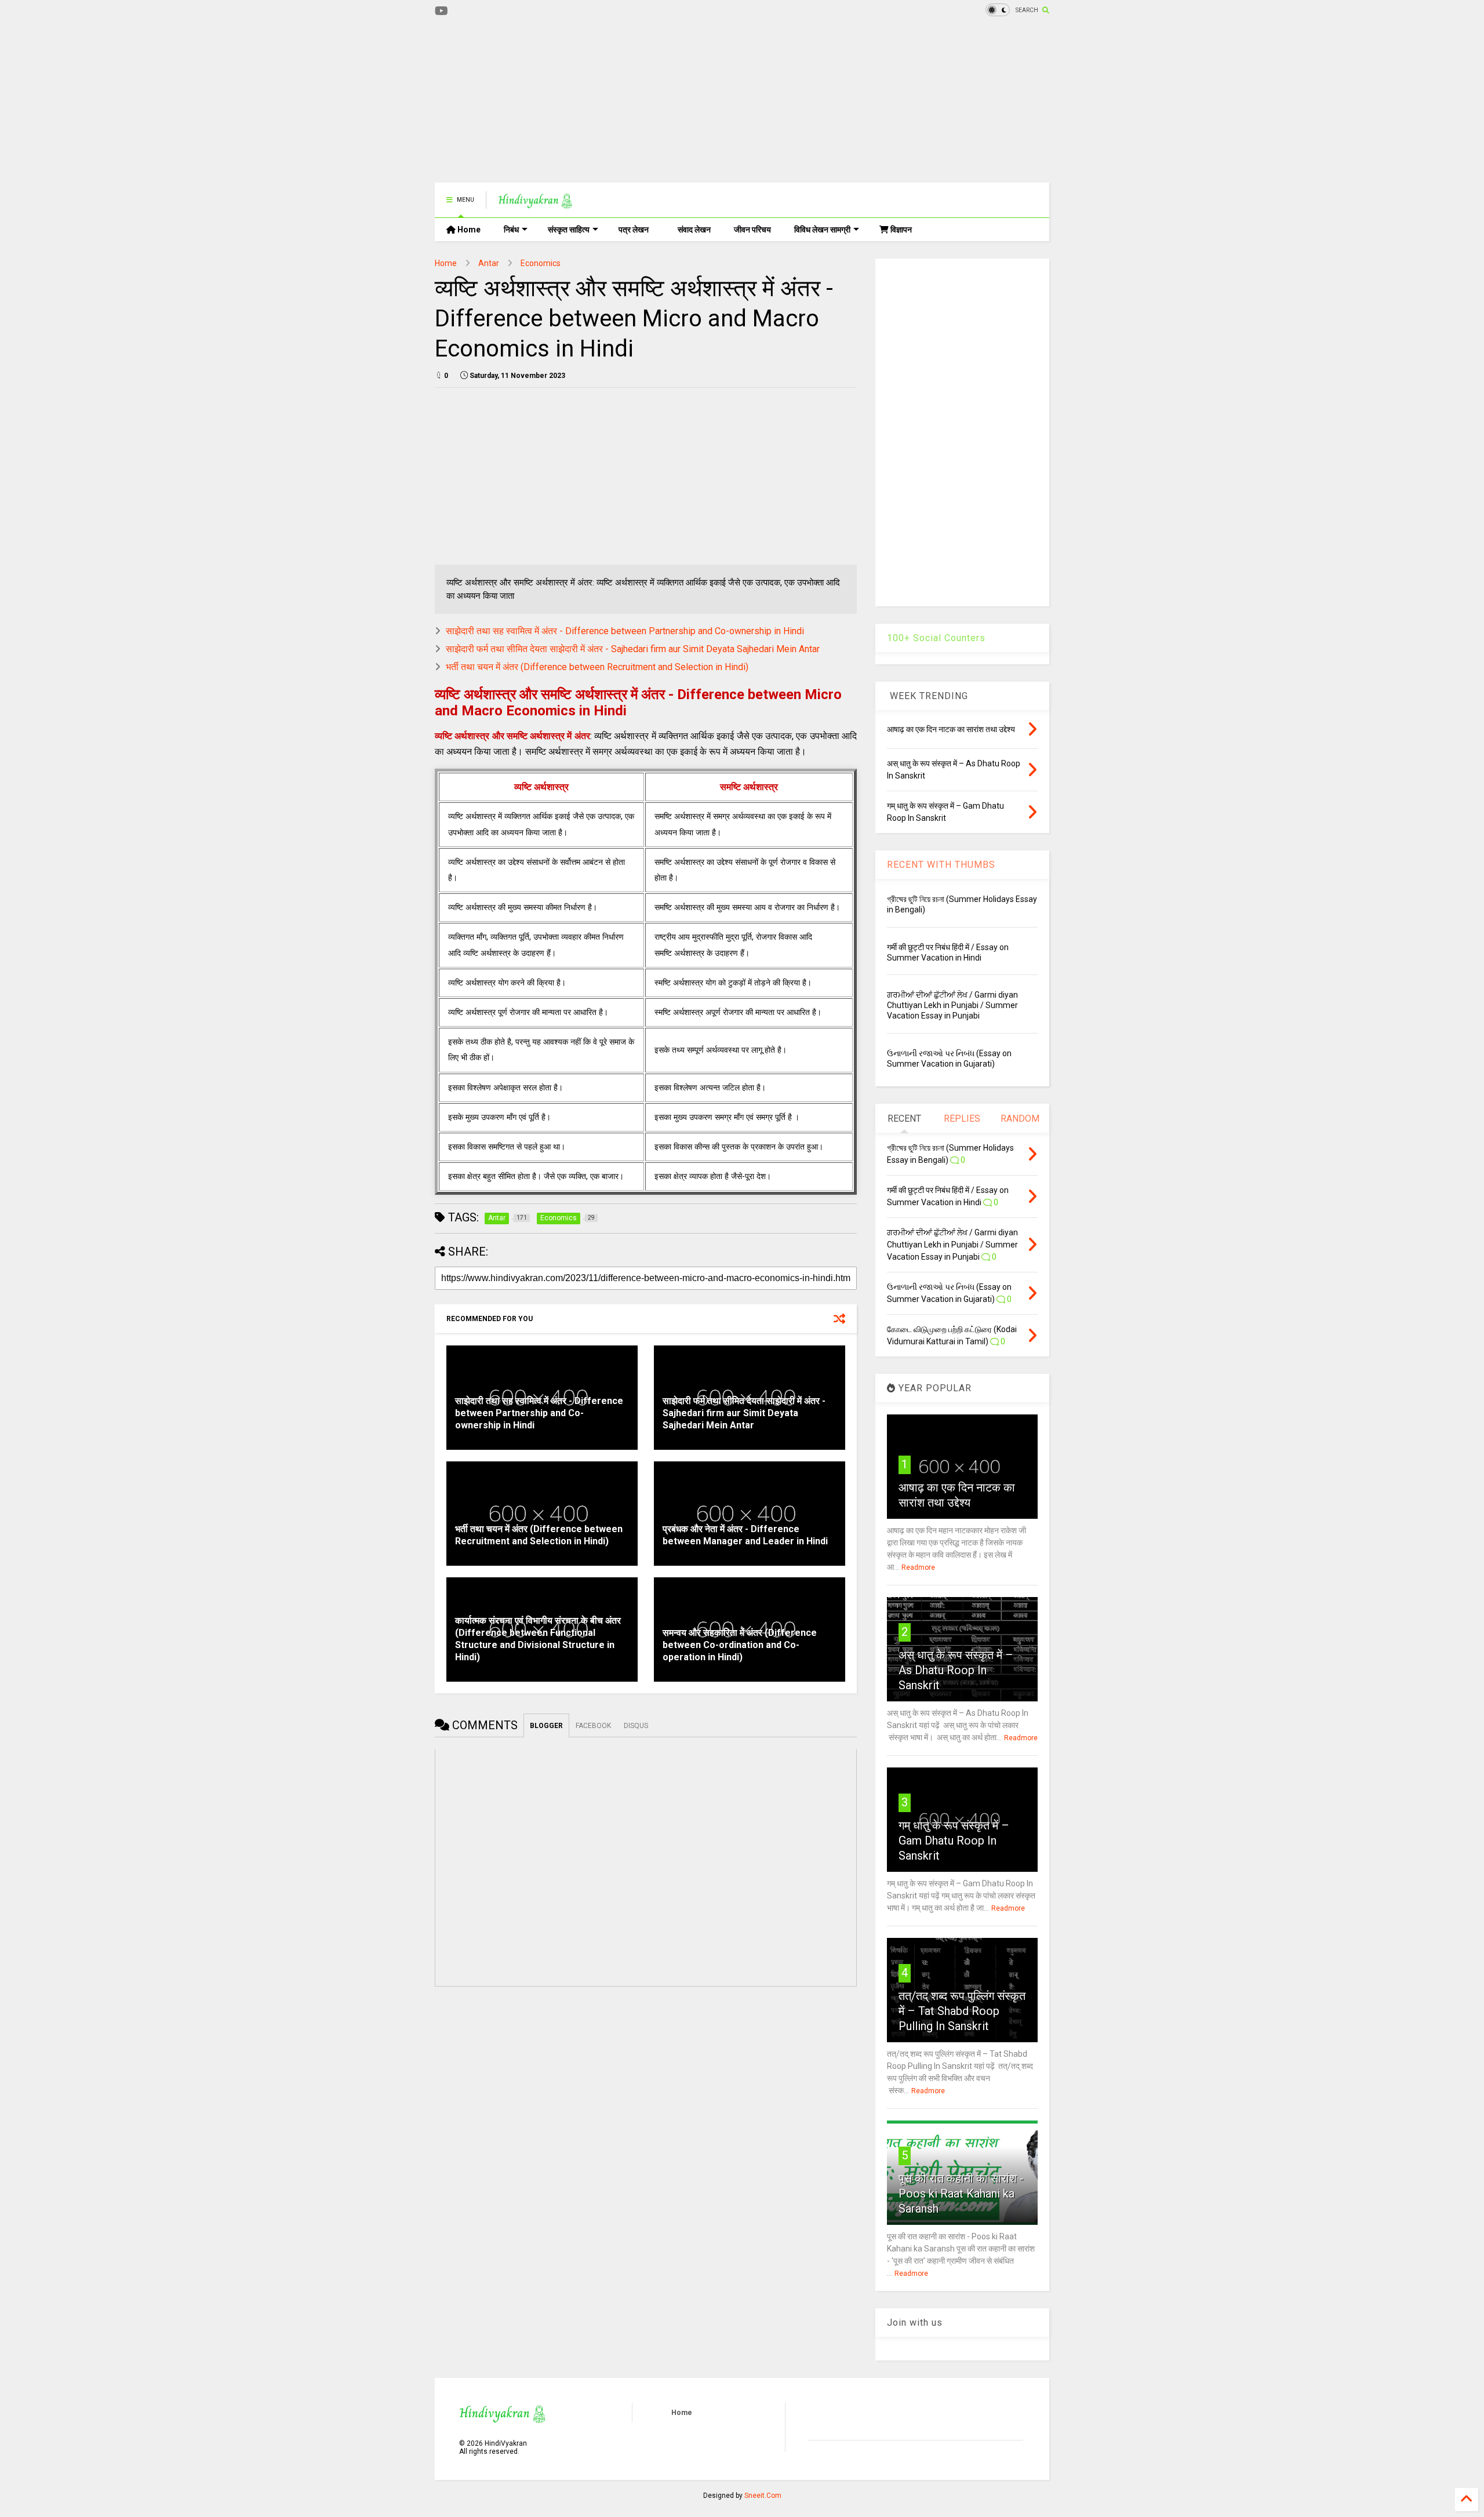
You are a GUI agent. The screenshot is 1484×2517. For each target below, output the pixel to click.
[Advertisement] (646, 101)
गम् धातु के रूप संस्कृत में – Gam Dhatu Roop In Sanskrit (954, 1841)
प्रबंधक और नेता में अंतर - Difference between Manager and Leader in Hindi (745, 1535)
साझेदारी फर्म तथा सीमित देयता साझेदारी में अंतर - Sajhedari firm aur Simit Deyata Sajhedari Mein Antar (633, 649)
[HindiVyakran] (535, 203)
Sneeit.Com (763, 2496)
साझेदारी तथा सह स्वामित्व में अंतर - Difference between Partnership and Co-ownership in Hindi (625, 631)
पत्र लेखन (634, 230)
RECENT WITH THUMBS (941, 865)
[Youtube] (441, 11)
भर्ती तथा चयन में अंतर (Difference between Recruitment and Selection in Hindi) (597, 667)
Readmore (918, 1567)
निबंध (511, 230)
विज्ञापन (900, 230)
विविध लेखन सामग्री (822, 230)
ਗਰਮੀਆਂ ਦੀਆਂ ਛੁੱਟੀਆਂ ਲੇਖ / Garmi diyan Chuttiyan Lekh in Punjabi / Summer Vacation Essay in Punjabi (952, 1005)
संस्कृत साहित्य (569, 230)
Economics (541, 263)
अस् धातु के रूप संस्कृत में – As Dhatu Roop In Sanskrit (956, 1670)
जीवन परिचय (752, 230)
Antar (489, 263)
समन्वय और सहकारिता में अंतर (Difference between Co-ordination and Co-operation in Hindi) (740, 1645)
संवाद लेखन (694, 230)
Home (468, 230)
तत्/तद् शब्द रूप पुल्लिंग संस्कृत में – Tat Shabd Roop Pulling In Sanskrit (962, 2011)
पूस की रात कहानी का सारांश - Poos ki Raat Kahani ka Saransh (961, 2194)
